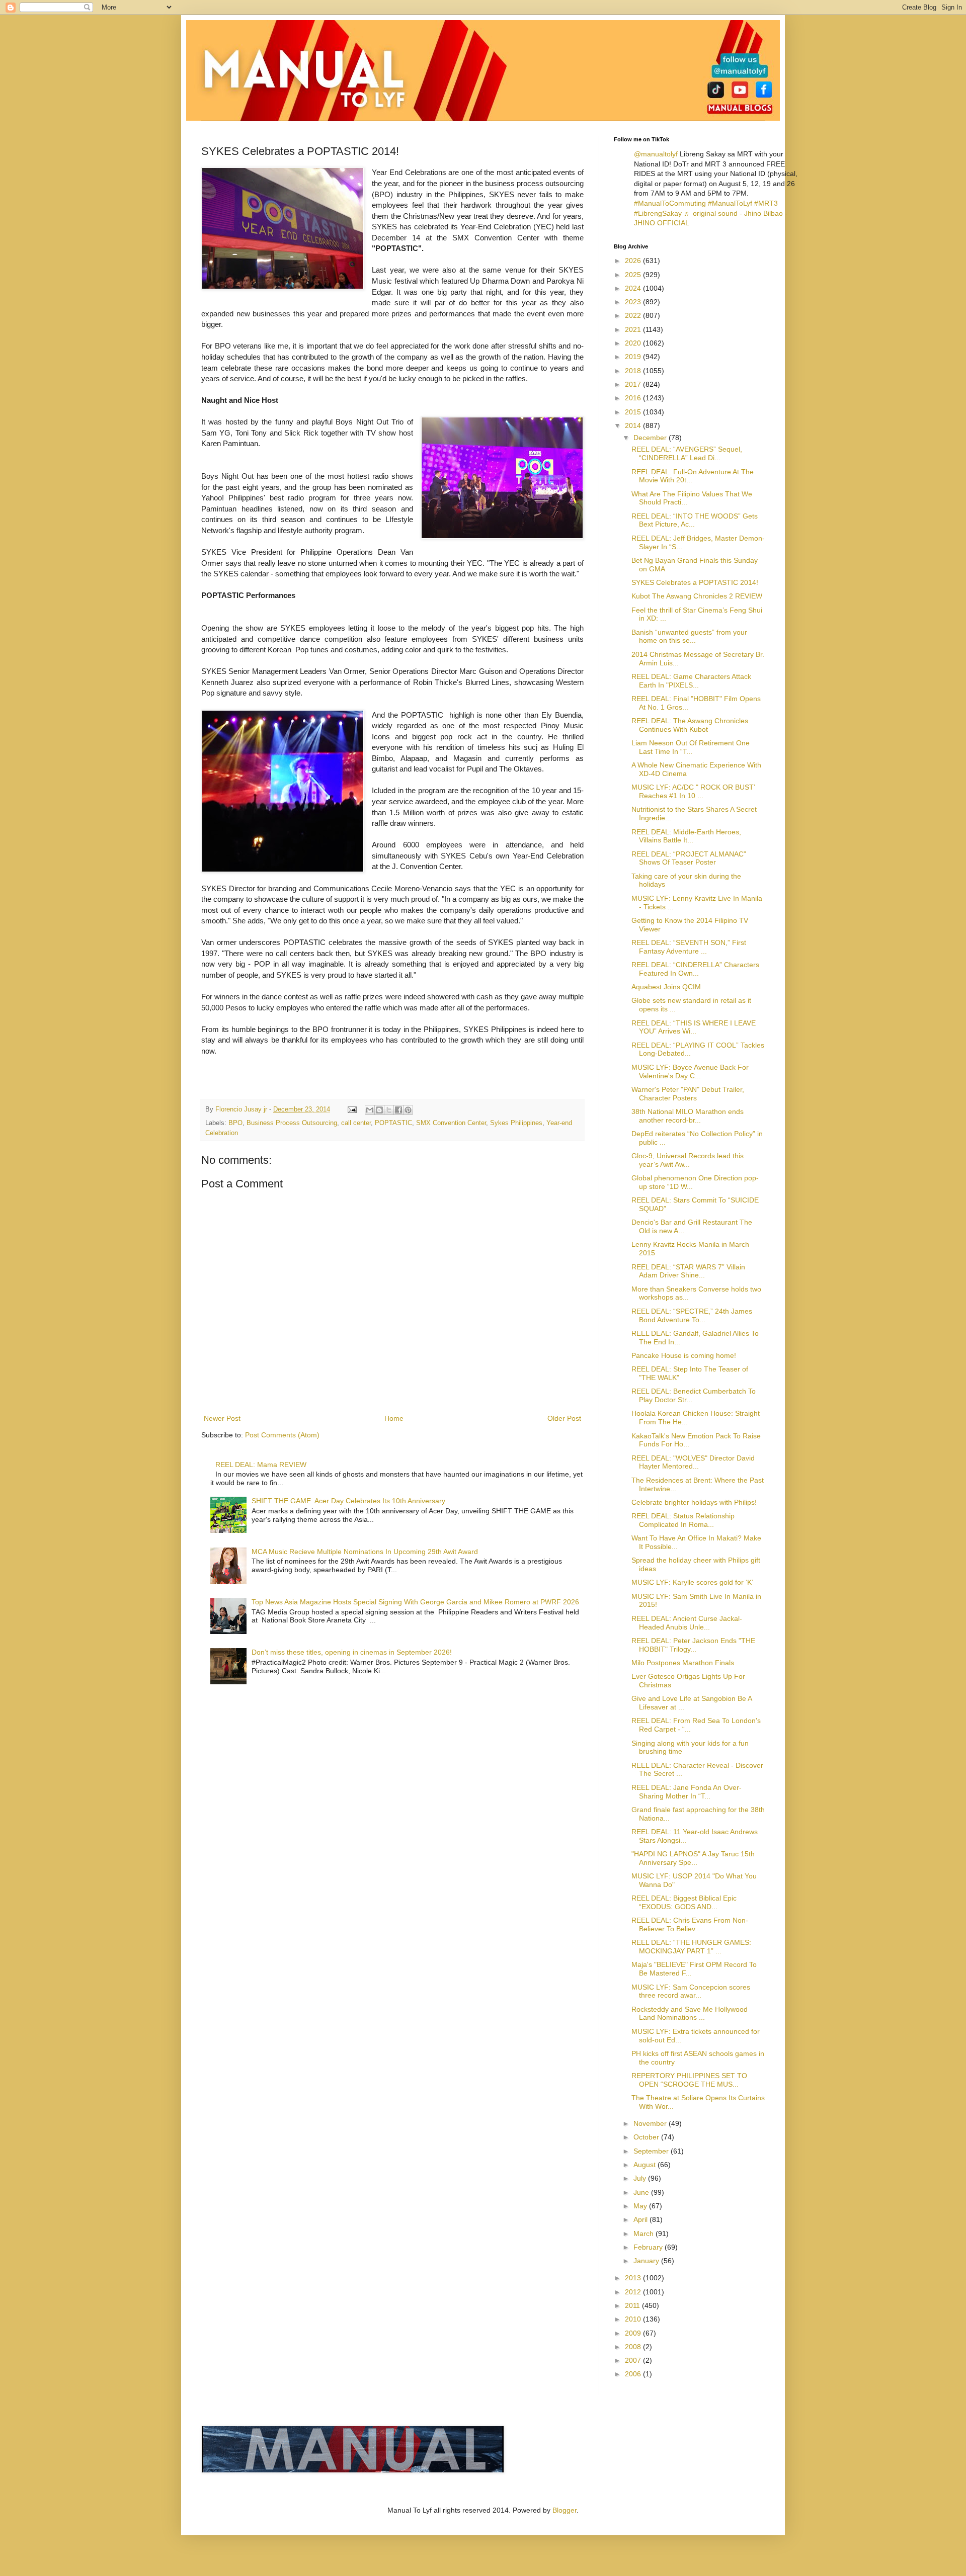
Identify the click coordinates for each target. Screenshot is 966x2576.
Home (394, 1418)
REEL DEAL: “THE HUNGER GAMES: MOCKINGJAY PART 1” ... (691, 1947)
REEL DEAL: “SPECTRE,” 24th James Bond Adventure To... (692, 1315)
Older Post (564, 1418)
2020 (634, 343)
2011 (633, 2305)
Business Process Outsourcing (292, 1123)
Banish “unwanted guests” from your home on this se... (689, 636)
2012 (634, 2292)
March (645, 2234)
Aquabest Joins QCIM (666, 987)
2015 (634, 412)
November (651, 2123)
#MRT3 (766, 203)
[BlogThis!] (379, 1110)
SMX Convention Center (451, 1123)
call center (356, 1123)
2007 (634, 2360)
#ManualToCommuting (670, 203)
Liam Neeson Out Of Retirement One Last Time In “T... (691, 747)
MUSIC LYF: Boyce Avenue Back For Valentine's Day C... (690, 1071)
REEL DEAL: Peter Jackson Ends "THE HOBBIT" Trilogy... (693, 1645)
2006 (634, 2374)
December (651, 438)
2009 (634, 2333)
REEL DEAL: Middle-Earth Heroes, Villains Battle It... (686, 836)
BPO (235, 1123)
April (641, 2219)
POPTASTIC (393, 1123)
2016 (634, 398)
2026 (634, 261)
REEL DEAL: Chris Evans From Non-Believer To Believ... (690, 1924)
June (642, 2192)
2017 (634, 384)
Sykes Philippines (516, 1123)
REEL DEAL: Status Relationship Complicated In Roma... (683, 1520)
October (647, 2137)
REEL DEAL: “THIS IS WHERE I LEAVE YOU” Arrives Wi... (694, 1027)
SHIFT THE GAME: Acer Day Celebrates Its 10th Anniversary (348, 1501)
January (647, 2261)
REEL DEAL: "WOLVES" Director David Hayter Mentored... (693, 1462)
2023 (634, 302)
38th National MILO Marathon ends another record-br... (688, 1116)
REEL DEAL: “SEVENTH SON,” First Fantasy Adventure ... (689, 947)
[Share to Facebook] (398, 1110)
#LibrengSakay (658, 213)
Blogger (565, 2510)
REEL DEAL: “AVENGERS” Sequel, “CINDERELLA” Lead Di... (687, 453)
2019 (634, 357)
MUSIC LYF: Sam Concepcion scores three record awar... (691, 1991)
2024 (634, 288)
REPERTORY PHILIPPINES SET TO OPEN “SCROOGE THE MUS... (689, 2080)
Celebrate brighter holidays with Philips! (694, 1502)
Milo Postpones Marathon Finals (683, 1663)
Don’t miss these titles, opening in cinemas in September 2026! (352, 1652)
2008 (634, 2347)
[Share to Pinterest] (408, 1110)
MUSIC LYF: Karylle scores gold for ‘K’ (692, 1582)
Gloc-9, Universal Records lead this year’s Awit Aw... (688, 1160)
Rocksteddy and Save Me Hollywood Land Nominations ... (690, 2013)
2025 (634, 275)
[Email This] (370, 1110)
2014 (634, 425)
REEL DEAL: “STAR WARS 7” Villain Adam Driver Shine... (688, 1271)
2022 (634, 315)
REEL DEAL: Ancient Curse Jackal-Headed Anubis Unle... (687, 1623)
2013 (634, 2278)
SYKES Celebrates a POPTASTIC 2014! (695, 582)
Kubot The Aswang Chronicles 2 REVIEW (697, 596)
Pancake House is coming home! (684, 1355)
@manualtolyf (656, 154)
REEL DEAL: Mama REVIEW (261, 1465)
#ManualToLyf (730, 203)
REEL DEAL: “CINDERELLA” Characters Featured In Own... (695, 969)
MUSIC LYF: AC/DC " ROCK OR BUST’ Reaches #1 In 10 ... (693, 791)
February (649, 2247)
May (641, 2206)
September (652, 2151)
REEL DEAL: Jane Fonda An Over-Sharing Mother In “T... (687, 1792)
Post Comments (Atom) (282, 1435)
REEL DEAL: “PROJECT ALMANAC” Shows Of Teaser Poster (689, 858)
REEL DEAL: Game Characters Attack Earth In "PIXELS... (691, 681)
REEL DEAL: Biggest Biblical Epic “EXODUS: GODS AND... (684, 1902)
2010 (634, 2319)
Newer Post (222, 1418)
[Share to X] (389, 1110)
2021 (634, 329)
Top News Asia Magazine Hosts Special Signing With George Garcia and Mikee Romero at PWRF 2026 (415, 1602)
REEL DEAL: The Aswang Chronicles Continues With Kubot (690, 725)
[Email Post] (352, 1109)
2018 (634, 371)
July (641, 2178)
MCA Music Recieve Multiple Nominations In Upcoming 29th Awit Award (365, 1552)
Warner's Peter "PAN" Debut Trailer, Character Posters (688, 1094)
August (646, 2165)
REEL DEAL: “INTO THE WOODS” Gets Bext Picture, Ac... (695, 520)
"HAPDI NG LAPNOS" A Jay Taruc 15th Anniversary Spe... (693, 1858)
